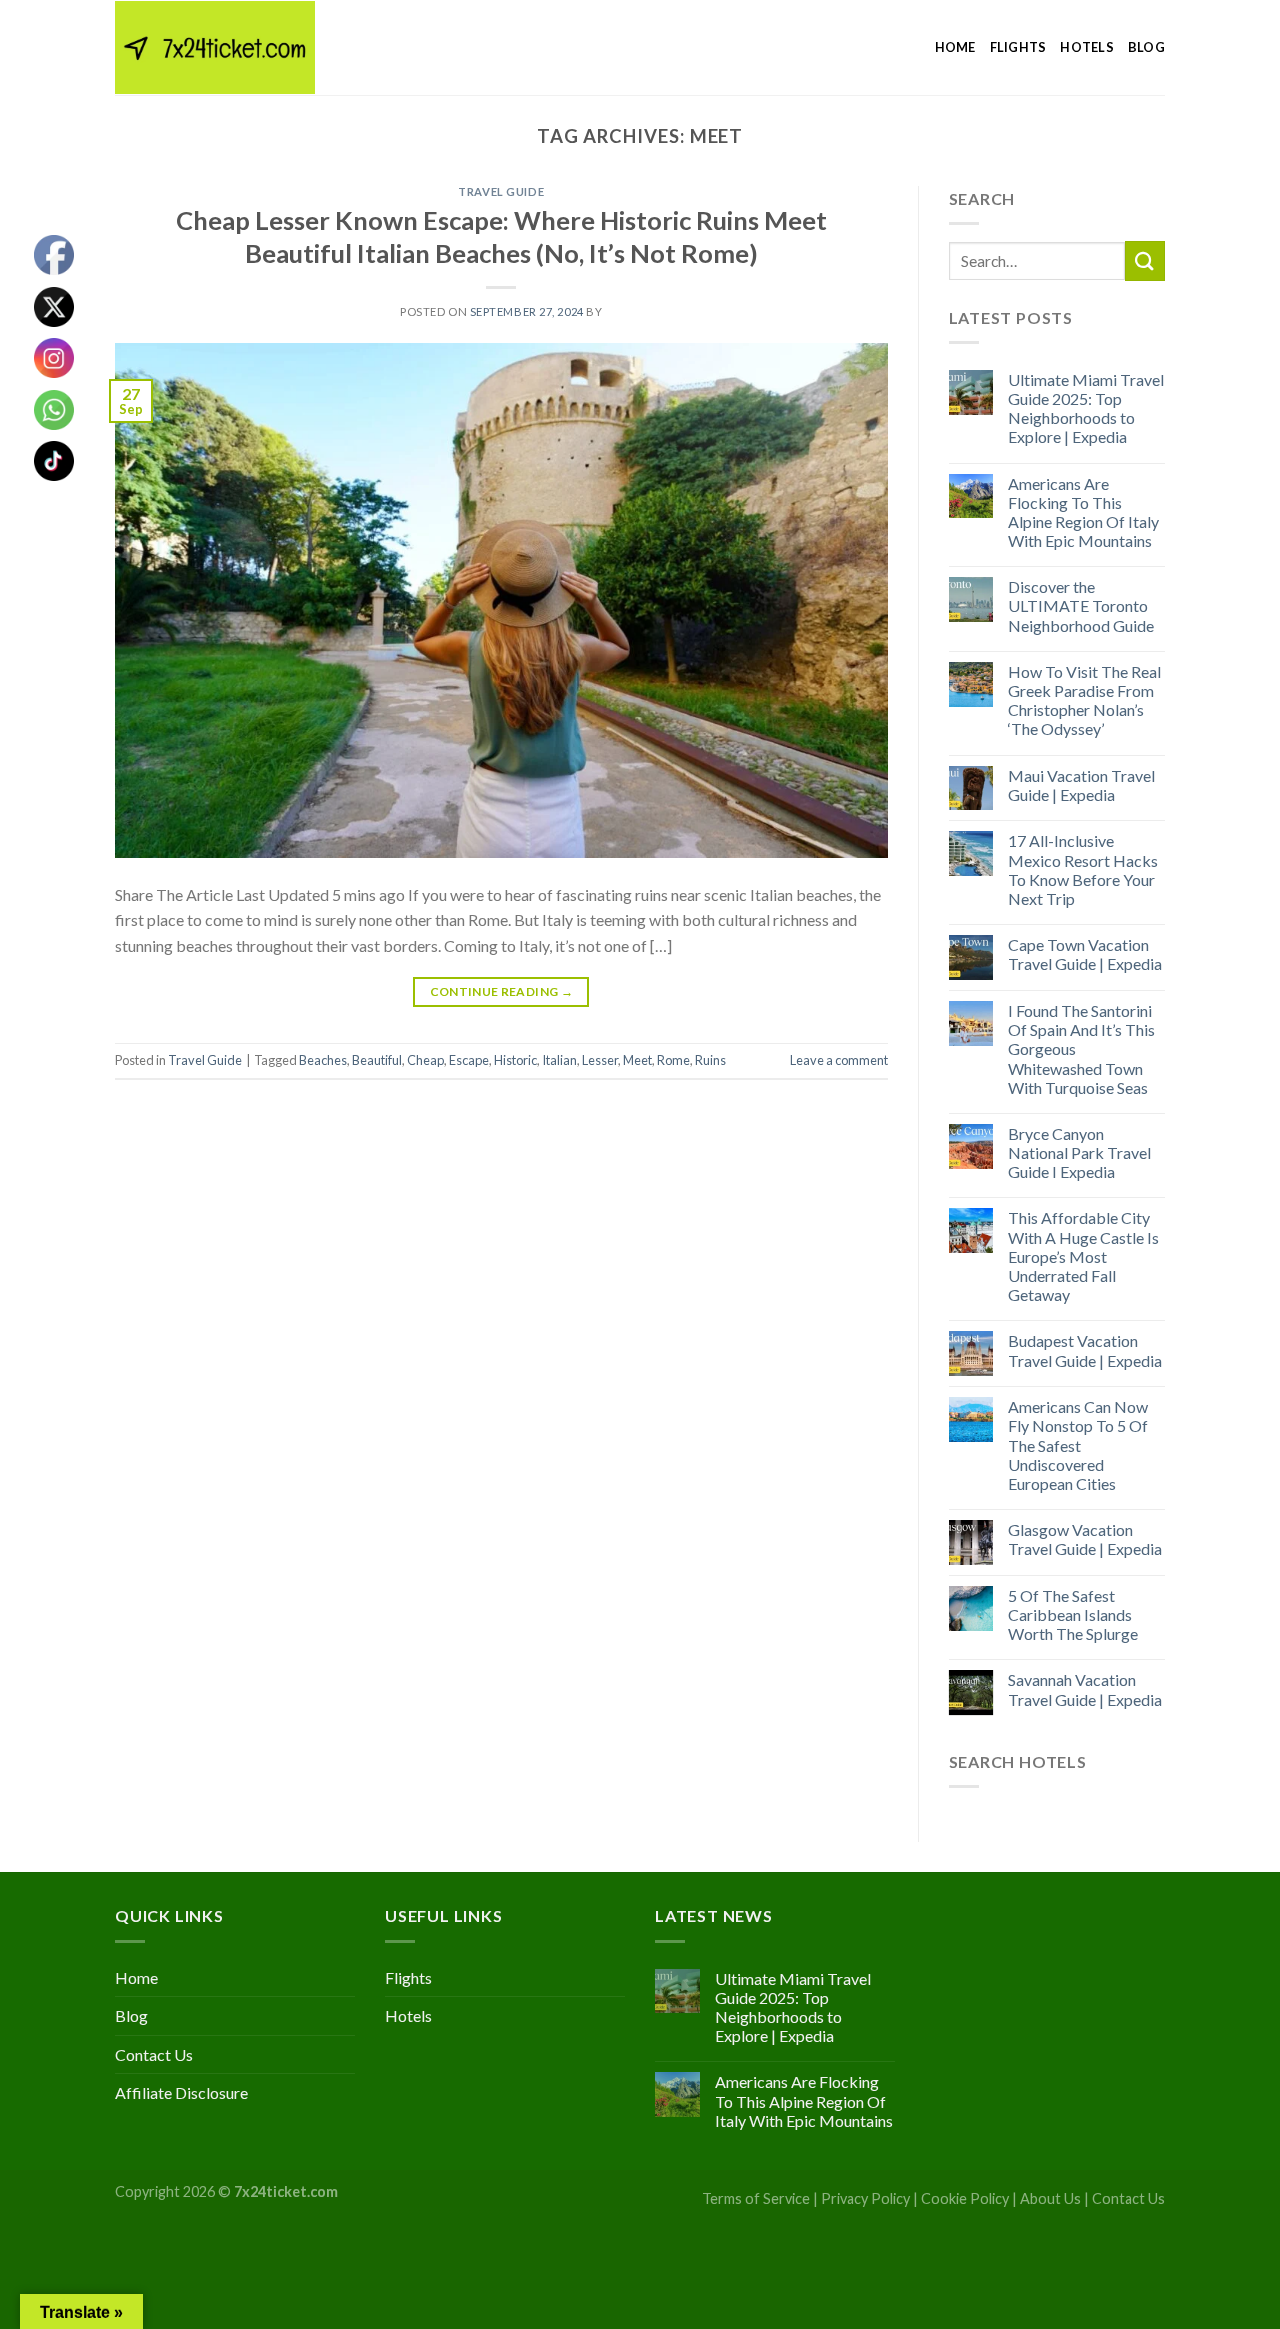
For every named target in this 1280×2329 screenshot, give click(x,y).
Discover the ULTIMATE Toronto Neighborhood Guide (1081, 605)
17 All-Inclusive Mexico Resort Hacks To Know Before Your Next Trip (1083, 869)
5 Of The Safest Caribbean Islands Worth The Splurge (1073, 1614)
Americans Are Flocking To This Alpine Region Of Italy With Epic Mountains (1083, 512)
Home (955, 47)
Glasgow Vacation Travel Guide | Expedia (1085, 1539)
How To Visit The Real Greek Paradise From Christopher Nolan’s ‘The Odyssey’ (1084, 700)
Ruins (710, 1060)
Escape (469, 1060)
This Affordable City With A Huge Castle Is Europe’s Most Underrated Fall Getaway (1083, 1256)
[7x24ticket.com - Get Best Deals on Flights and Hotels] (215, 47)
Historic (515, 1060)
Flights (1018, 47)
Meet (637, 1060)
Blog (1146, 47)
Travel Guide (501, 191)
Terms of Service (756, 2198)
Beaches (323, 1060)
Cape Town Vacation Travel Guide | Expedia (1085, 954)
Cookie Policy (965, 2198)
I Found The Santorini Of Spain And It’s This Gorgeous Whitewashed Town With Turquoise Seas (1081, 1049)
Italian (559, 1060)
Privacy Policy (865, 2198)
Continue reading (502, 991)
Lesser (600, 1060)
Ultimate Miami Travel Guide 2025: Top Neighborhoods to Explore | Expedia (1086, 408)
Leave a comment (839, 1060)
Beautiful (377, 1060)
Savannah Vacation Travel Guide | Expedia (1085, 1689)
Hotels (1087, 47)
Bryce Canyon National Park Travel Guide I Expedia (1079, 1152)
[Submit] (1145, 260)
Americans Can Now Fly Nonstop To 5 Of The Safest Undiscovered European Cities (1078, 1445)
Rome (673, 1060)
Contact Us (154, 2054)
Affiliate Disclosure (181, 2092)
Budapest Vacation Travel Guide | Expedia (1085, 1350)
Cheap (425, 1060)
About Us (1050, 2198)
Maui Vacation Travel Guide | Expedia (1081, 785)
